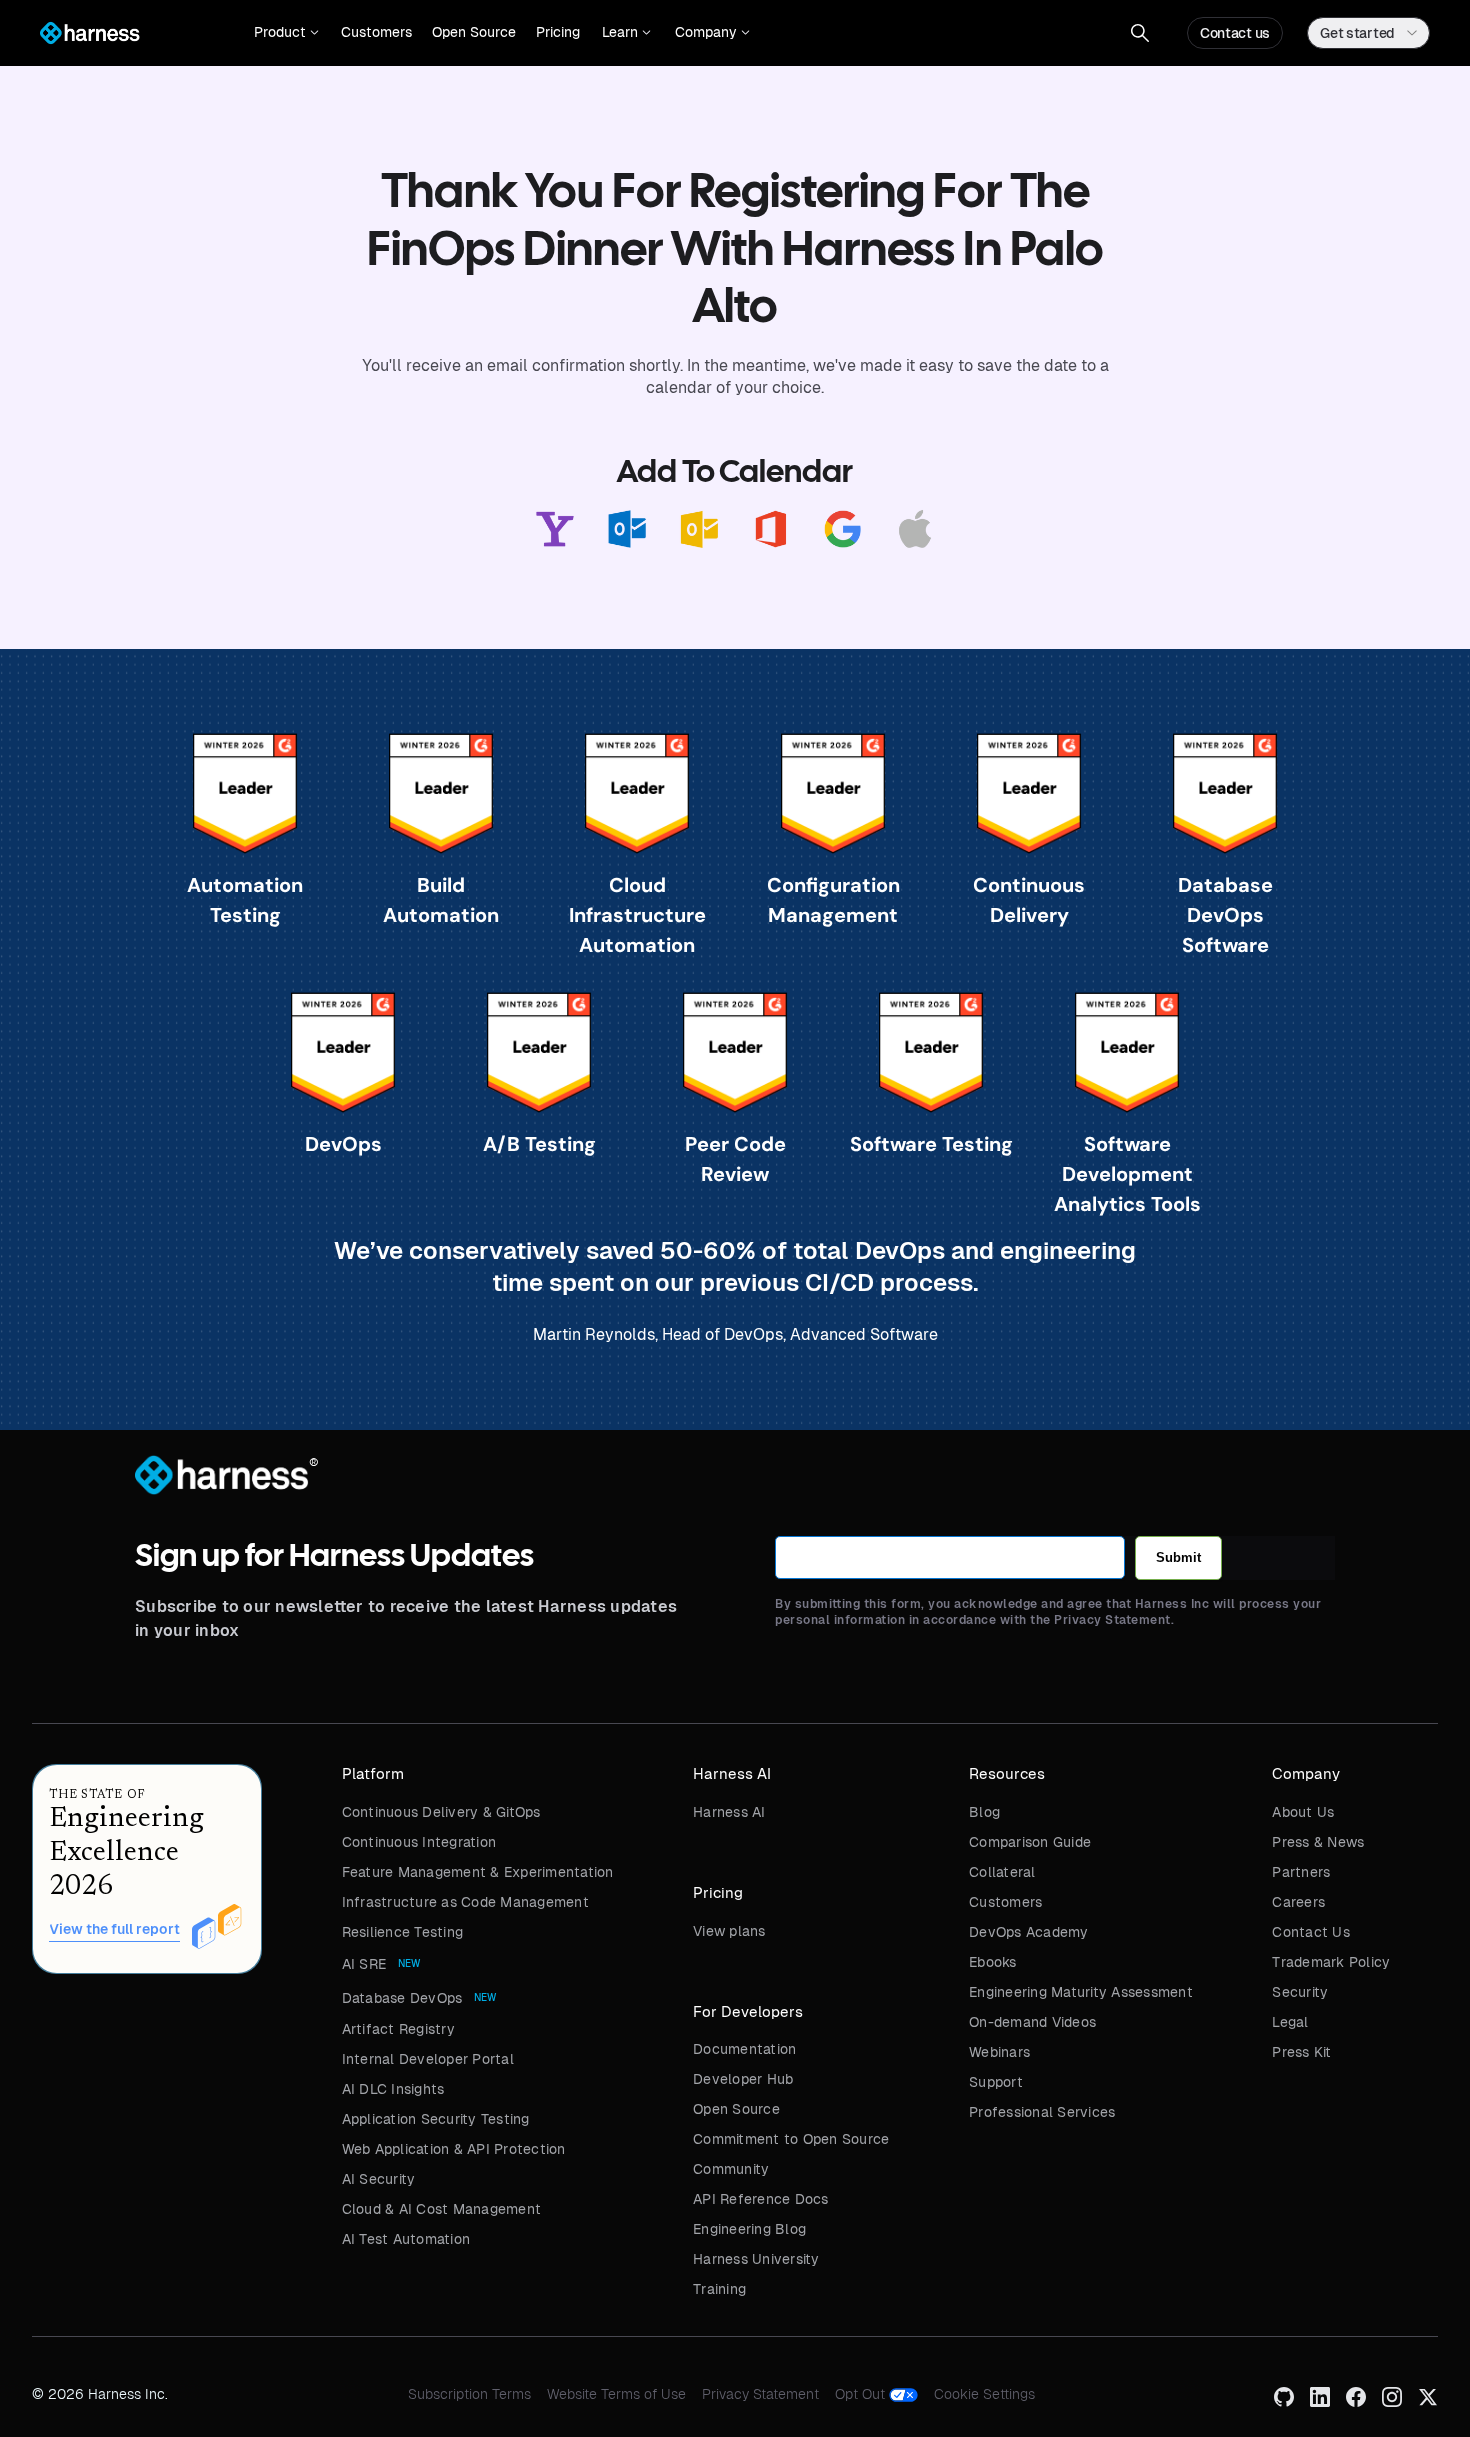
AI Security (379, 2179)
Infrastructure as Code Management (465, 1902)
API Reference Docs (761, 2199)
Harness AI (729, 1812)
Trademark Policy (1331, 1962)
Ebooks (993, 1962)
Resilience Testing (403, 1932)
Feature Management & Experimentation (478, 1872)
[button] (286, 33)
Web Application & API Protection (454, 2149)
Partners (1301, 1872)
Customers (376, 32)
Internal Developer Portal (428, 2059)
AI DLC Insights (393, 2089)
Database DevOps (402, 1998)
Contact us (1235, 33)
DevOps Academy (1029, 1932)
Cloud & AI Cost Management (442, 2209)
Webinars (999, 2052)
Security (1300, 1992)
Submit (1178, 1557)
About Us (1303, 1812)
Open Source (474, 32)
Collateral (1002, 1872)
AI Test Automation (406, 2239)
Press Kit (1301, 2052)
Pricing (558, 32)
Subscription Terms (469, 2394)
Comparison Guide (1030, 1842)
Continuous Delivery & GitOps (441, 1812)
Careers (1298, 1902)
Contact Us (1311, 1932)
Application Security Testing (436, 2119)
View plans (729, 1931)
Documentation (744, 2049)
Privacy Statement (760, 2394)
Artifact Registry (398, 2029)
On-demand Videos (1032, 2022)
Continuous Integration (419, 1842)
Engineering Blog (749, 2229)
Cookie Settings (984, 2394)
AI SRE (364, 1964)
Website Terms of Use (616, 2394)
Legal (1290, 2022)
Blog (984, 1812)
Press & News (1318, 1842)
